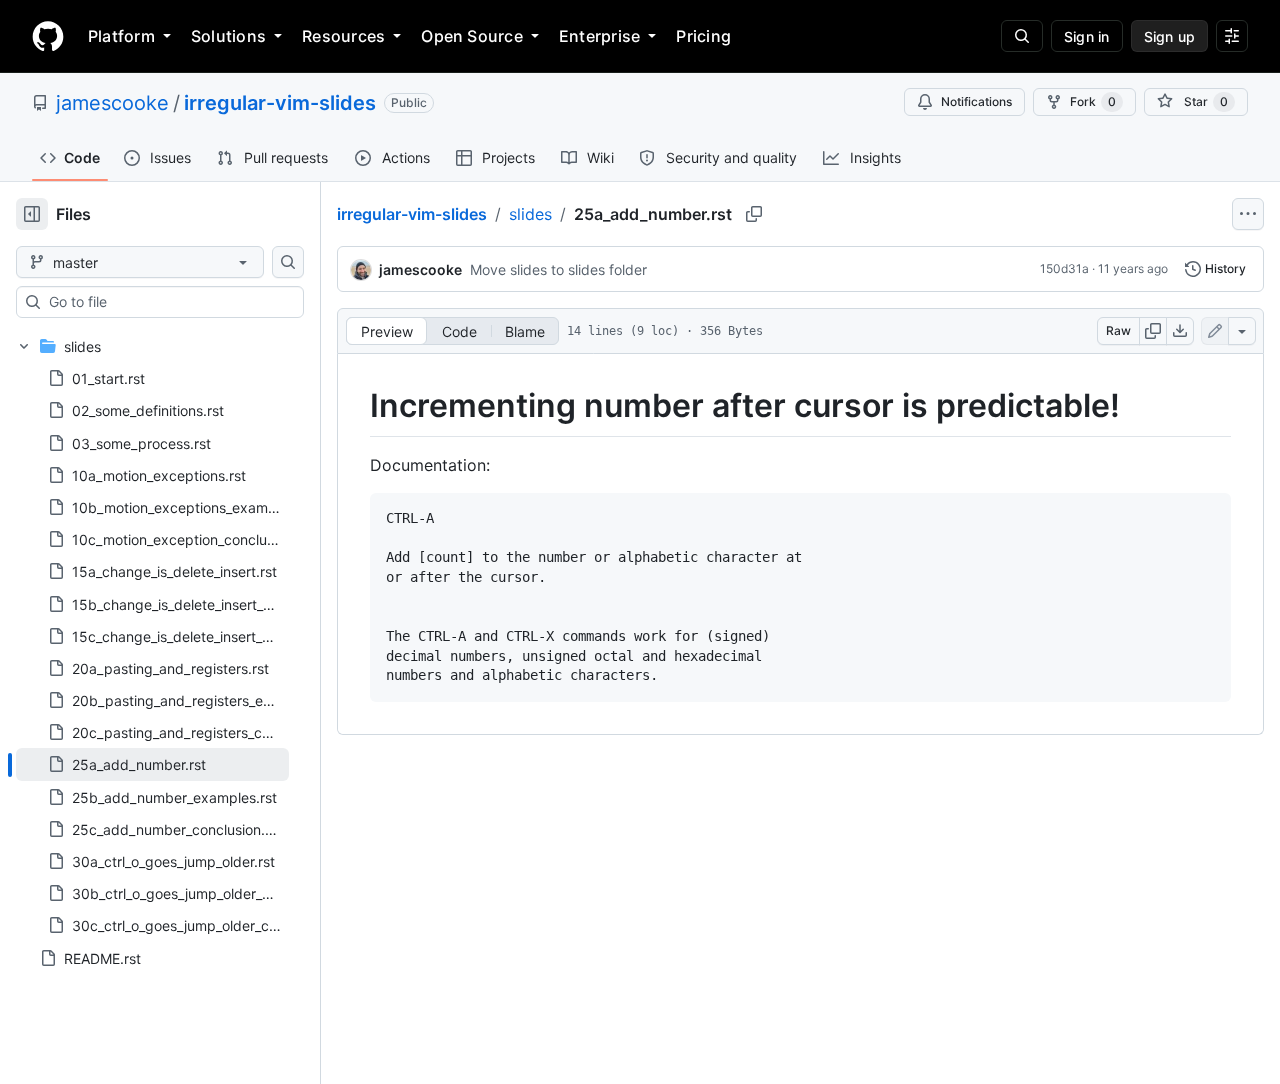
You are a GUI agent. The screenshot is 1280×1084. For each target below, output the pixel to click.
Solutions (228, 36)
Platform (121, 36)
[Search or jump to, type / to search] (1022, 36)
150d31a (1064, 268)
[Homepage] (48, 36)
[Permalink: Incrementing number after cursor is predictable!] (356, 406)
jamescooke (112, 103)
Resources (343, 36)
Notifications (976, 101)
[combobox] (168, 302)
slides (530, 214)
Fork (1093, 101)
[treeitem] (152, 764)
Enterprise (599, 36)
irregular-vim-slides (280, 103)
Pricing (703, 36)
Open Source (472, 36)
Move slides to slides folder (558, 269)
